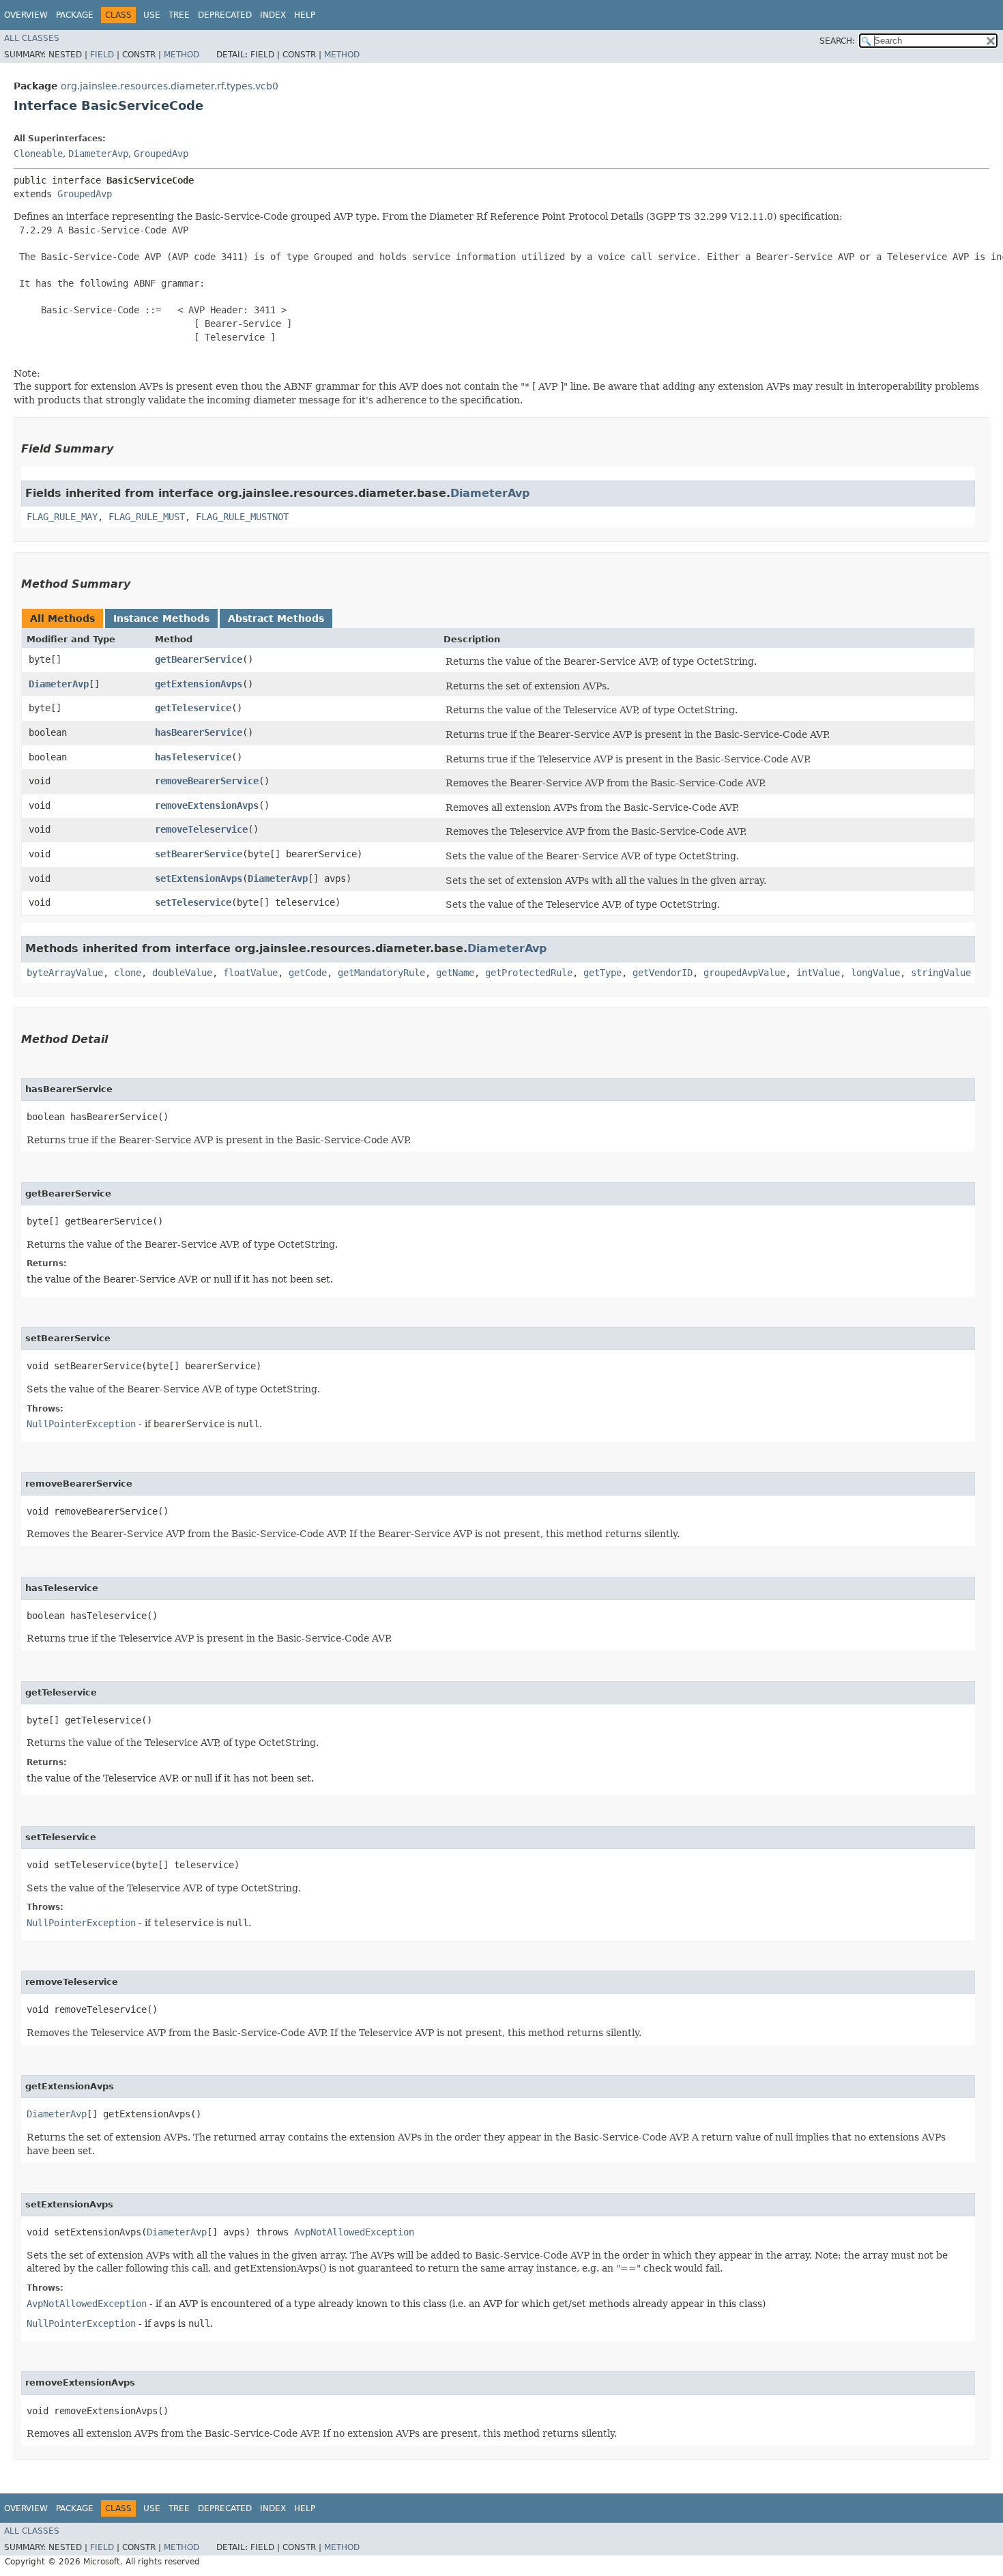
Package (75, 15)
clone (128, 973)
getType (602, 973)
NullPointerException (81, 1424)
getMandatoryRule (381, 973)
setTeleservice (193, 902)
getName (455, 973)
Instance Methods (161, 618)
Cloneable (38, 154)
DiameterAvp (98, 154)
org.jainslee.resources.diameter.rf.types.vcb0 (170, 86)
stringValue (941, 973)
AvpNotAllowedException (354, 2232)
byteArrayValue (65, 973)
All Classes (32, 38)
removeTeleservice (201, 829)
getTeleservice (193, 708)
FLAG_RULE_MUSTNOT (242, 517)
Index (273, 15)
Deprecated (225, 15)
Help (305, 15)
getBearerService (199, 659)
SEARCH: (837, 41)
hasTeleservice (193, 757)
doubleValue (182, 973)
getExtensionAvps (199, 684)
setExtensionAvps (199, 878)
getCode (308, 973)
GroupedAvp (161, 154)
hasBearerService (199, 732)
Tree (179, 15)
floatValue (250, 973)
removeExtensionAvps (207, 805)
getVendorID (663, 973)
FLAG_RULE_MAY (62, 517)
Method (181, 55)
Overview (26, 15)
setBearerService (199, 854)
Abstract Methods (276, 618)
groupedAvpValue (744, 973)
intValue (818, 973)
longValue (875, 973)
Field (102, 55)
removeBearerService (207, 781)
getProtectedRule (529, 973)
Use (152, 15)
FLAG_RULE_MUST (147, 517)
